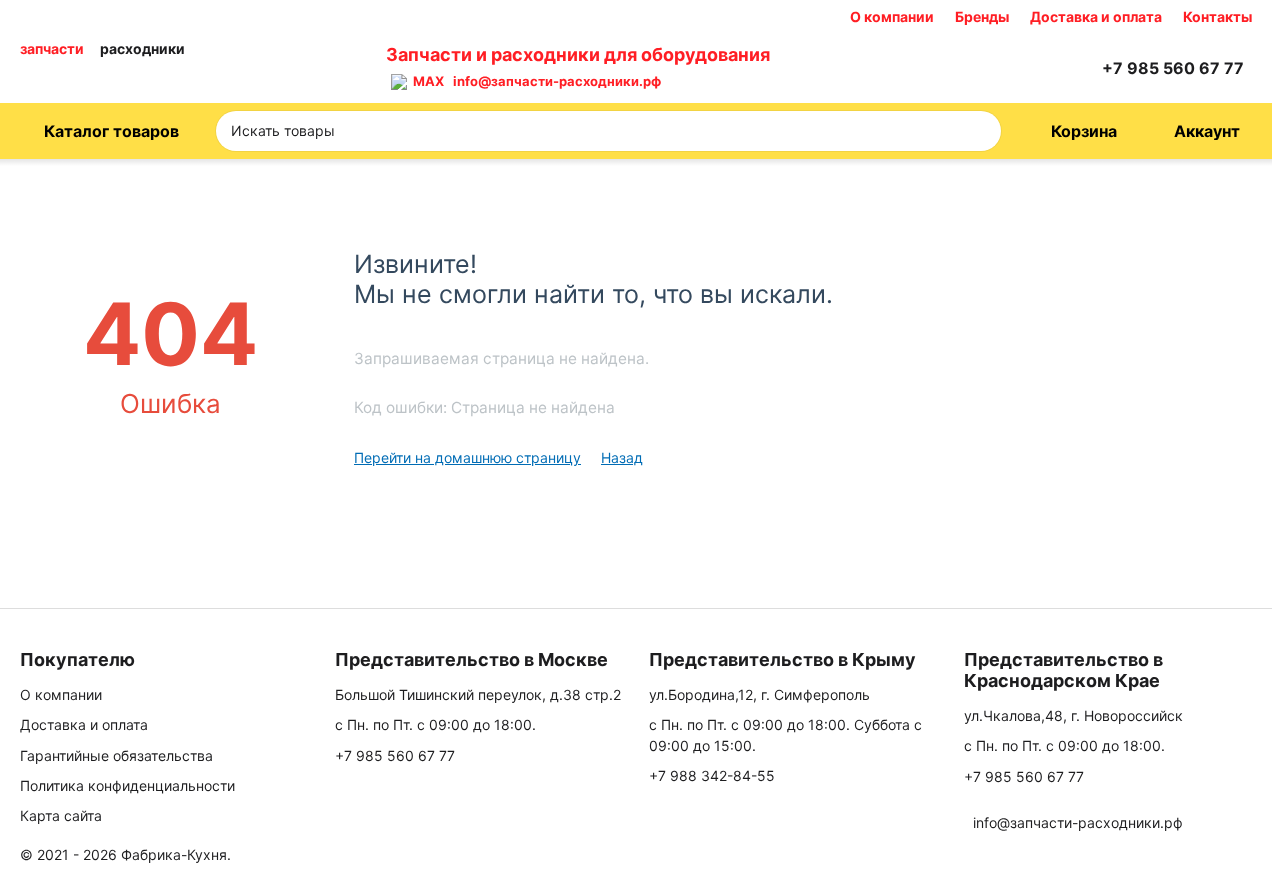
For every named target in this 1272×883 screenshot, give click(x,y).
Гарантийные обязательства (116, 755)
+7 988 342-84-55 (712, 775)
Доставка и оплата (1096, 16)
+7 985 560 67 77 (395, 755)
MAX (425, 81)
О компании (892, 16)
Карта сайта (61, 815)
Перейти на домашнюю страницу (467, 457)
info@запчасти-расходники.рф (557, 81)
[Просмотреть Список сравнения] (980, 68)
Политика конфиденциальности (127, 785)
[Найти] (980, 131)
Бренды (982, 16)
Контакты (1217, 16)
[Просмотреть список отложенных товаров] (1030, 68)
